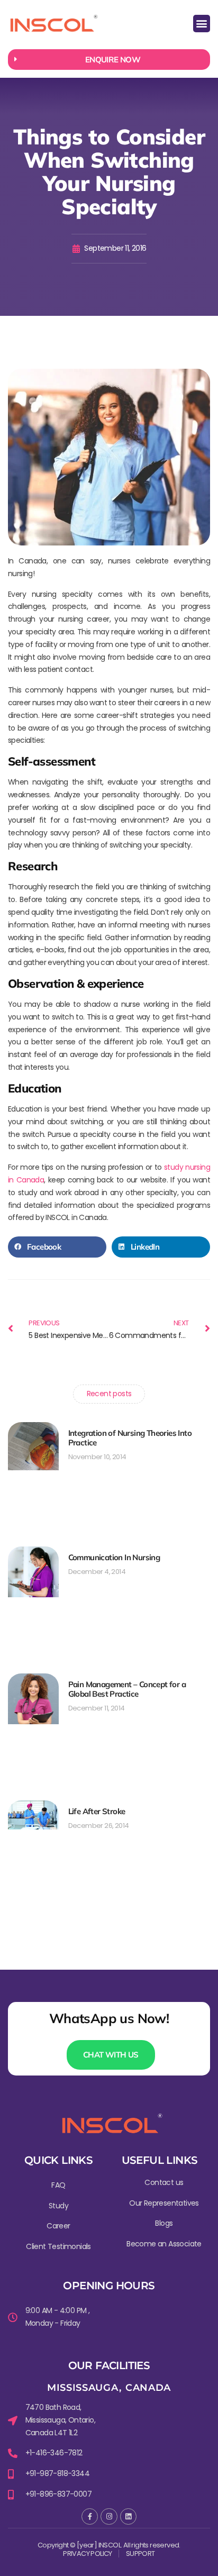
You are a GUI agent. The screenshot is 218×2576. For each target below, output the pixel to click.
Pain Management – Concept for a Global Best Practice (127, 1689)
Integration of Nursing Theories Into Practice (130, 1438)
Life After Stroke (97, 1811)
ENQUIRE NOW (113, 60)
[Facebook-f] (90, 2516)
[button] (202, 24)
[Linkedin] (128, 2516)
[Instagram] (109, 2516)
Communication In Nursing (114, 1557)
